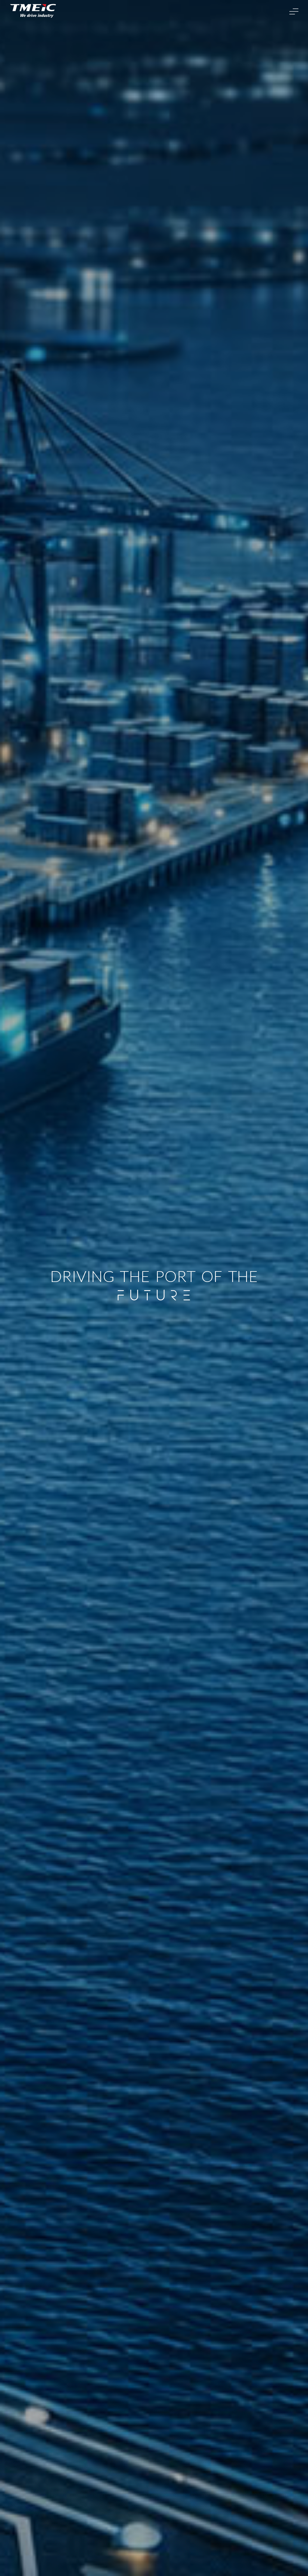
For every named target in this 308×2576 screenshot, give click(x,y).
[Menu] (294, 11)
